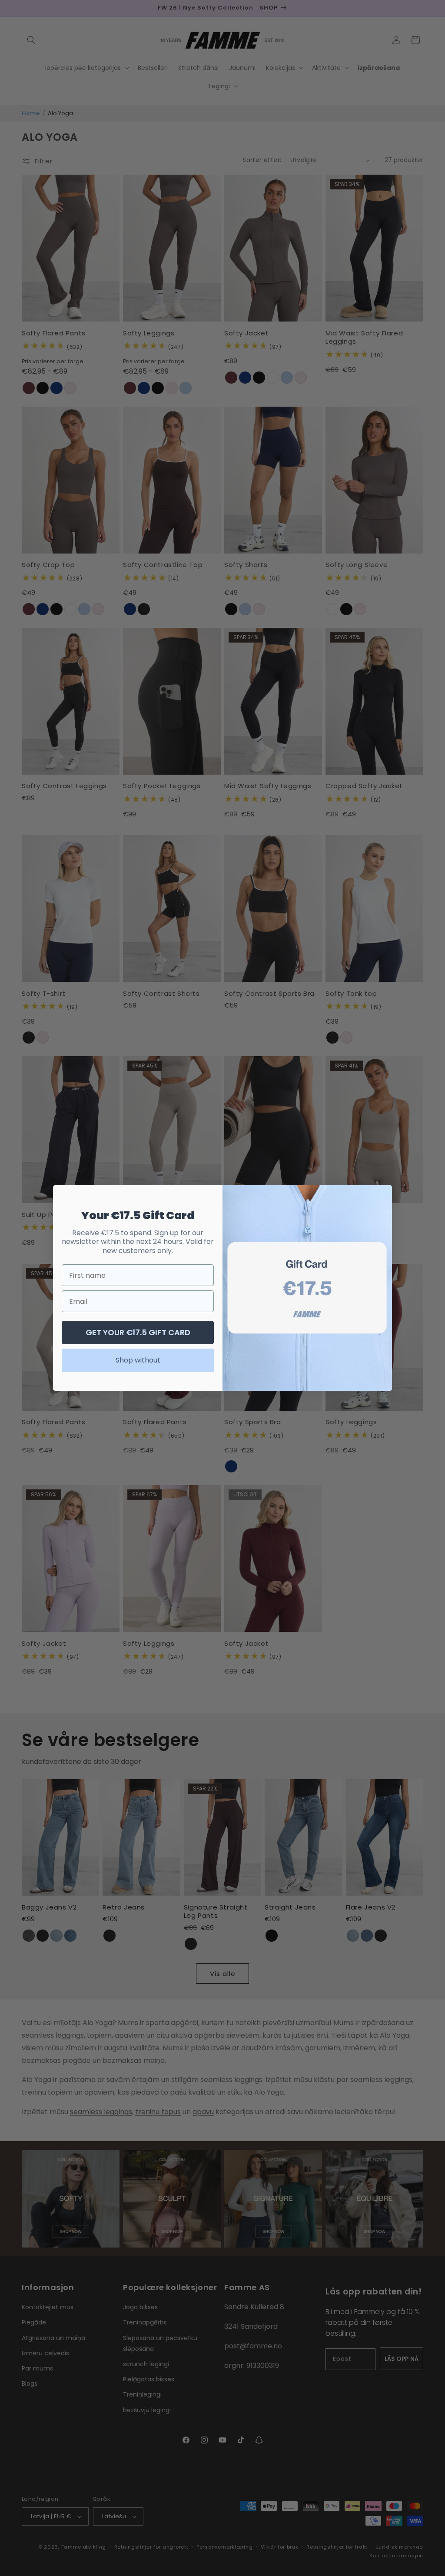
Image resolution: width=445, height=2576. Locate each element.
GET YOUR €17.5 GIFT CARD (138, 1332)
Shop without (138, 1360)
